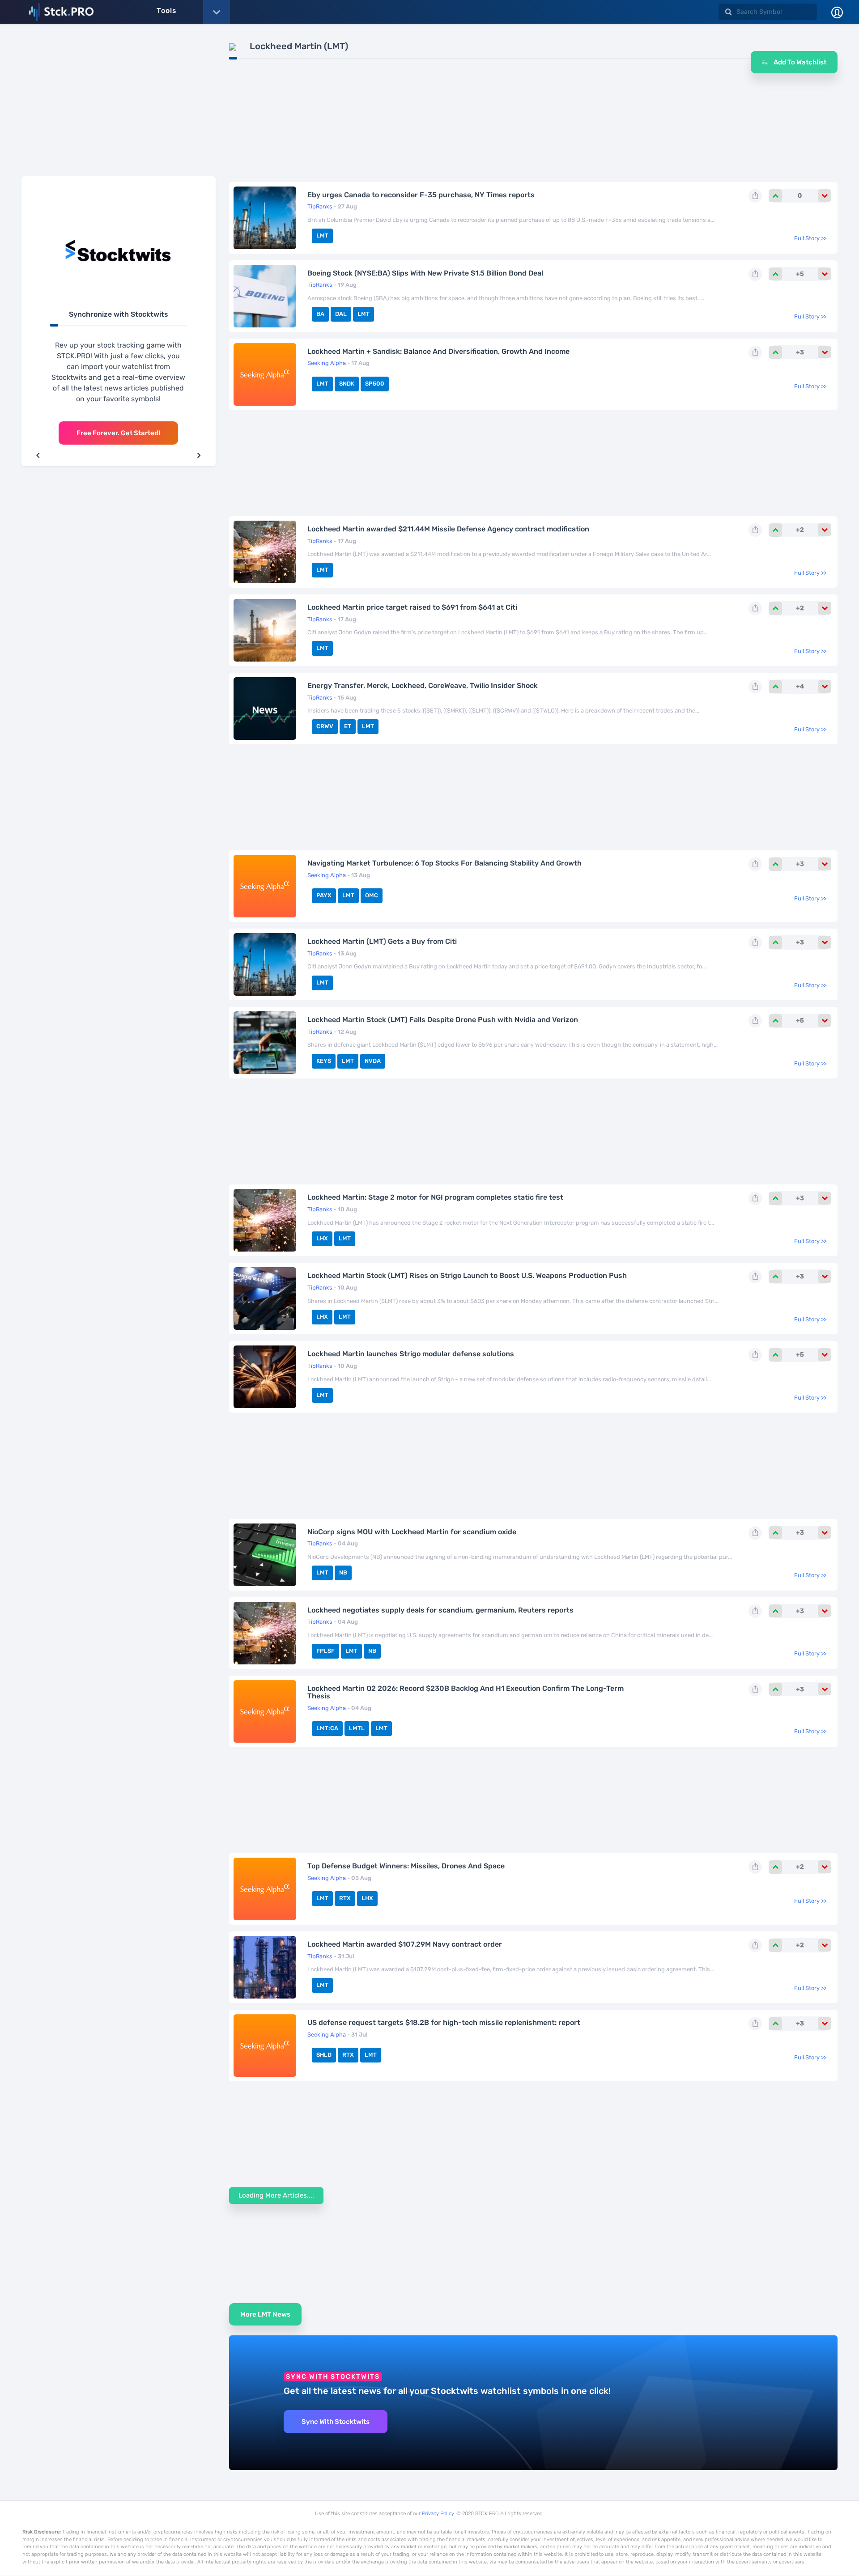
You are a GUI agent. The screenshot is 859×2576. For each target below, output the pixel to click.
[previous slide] (38, 455)
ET (348, 726)
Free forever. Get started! (118, 433)
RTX (345, 1898)
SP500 (375, 384)
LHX (322, 1238)
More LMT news (265, 2314)
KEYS (324, 1061)
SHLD (324, 2055)
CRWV (325, 726)
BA (320, 314)
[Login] (837, 12)
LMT (322, 236)
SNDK (347, 384)
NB (343, 1572)
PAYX (324, 895)
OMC (372, 895)
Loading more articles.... (276, 2195)
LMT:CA (327, 1728)
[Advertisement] (119, 104)
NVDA (373, 1061)
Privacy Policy (438, 2513)
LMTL (357, 1728)
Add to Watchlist (799, 62)
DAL (341, 314)
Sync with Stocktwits (336, 2422)
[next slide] (199, 455)
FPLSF (325, 1651)
